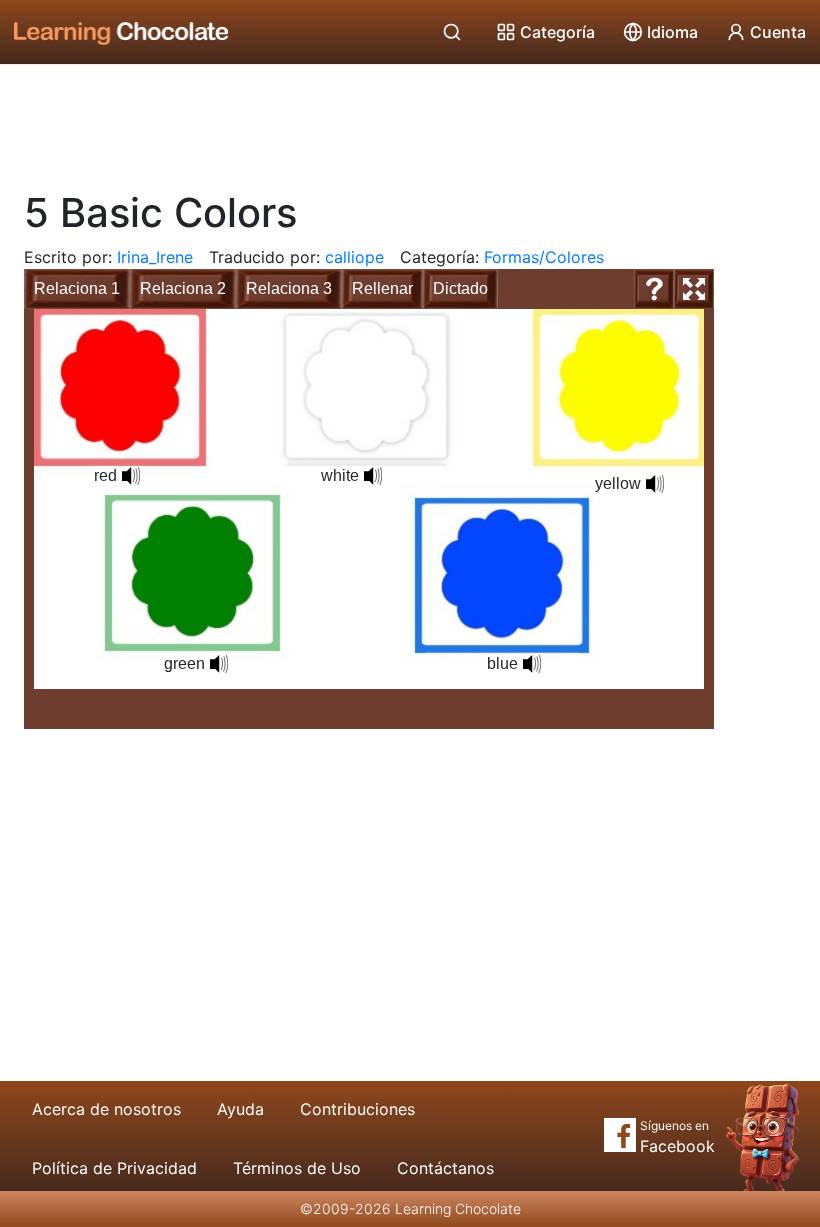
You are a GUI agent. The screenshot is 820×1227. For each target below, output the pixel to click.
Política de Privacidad (114, 1168)
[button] (131, 476)
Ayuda (240, 1109)
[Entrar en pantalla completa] (694, 289)
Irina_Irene (155, 257)
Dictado (460, 288)
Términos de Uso (297, 1168)
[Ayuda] (654, 289)
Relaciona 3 (289, 288)
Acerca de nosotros (106, 1109)
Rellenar (382, 288)
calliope (354, 257)
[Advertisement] (410, 120)
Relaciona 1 (77, 288)
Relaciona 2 (183, 288)
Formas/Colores (544, 257)
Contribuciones (357, 1109)
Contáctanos (445, 1168)
